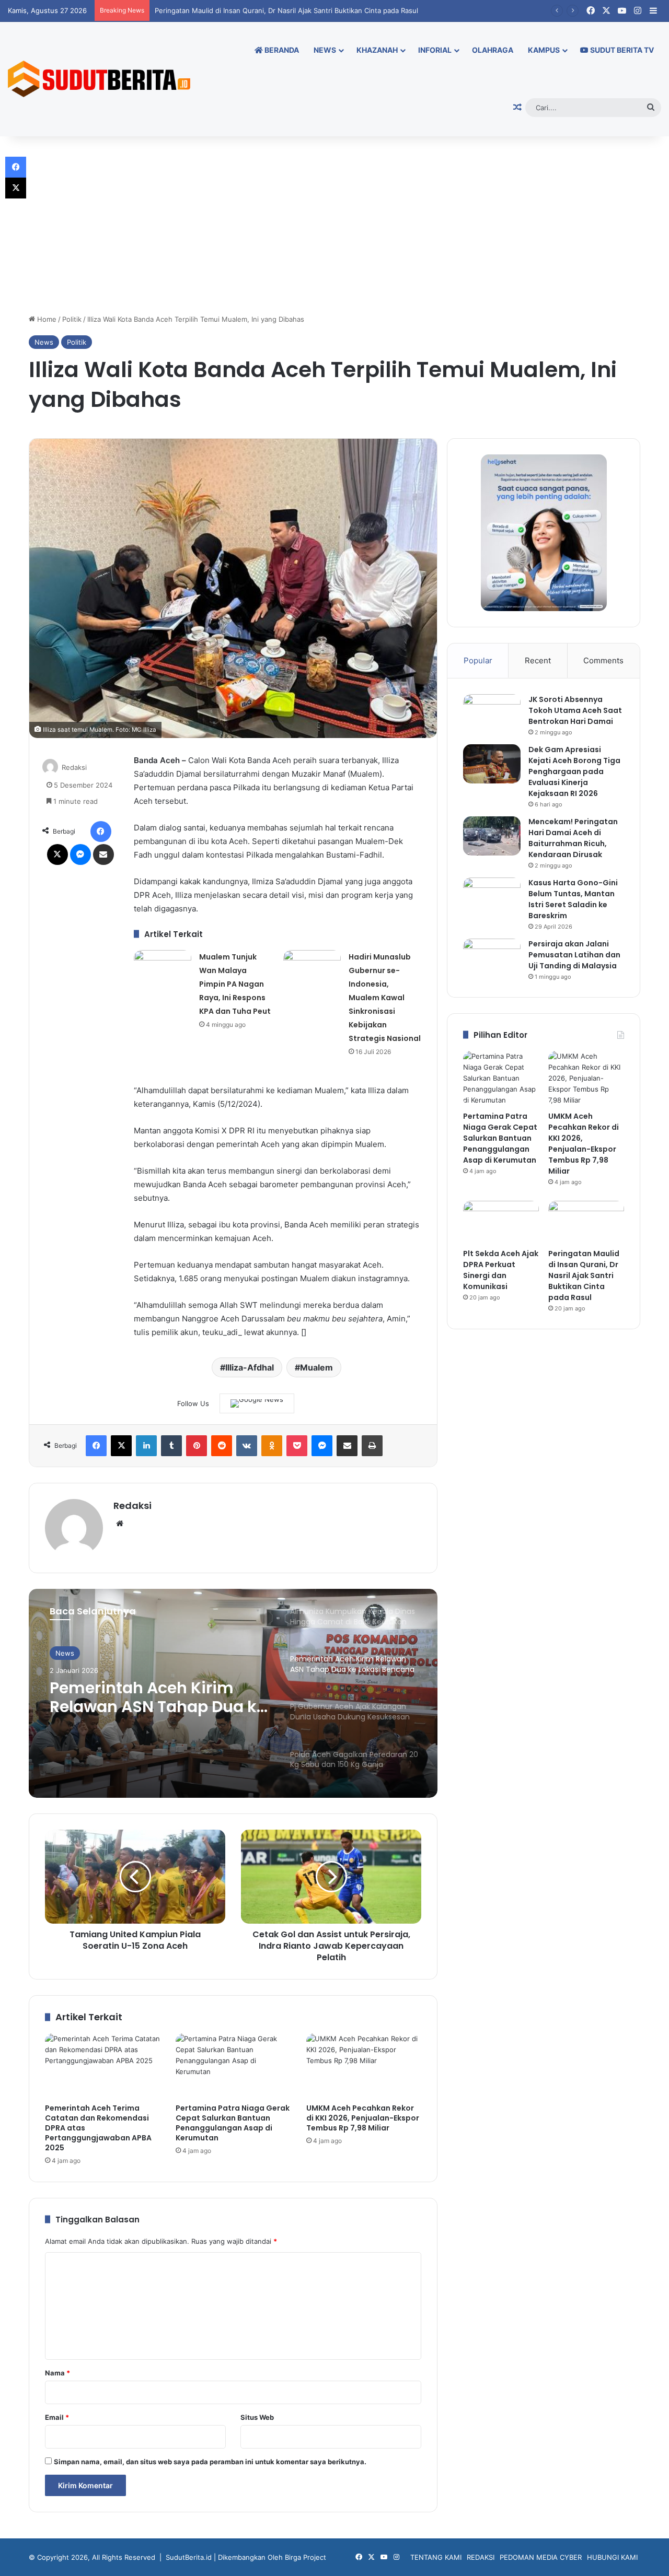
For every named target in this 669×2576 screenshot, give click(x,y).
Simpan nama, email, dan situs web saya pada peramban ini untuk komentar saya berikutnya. (210, 2462)
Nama (57, 2373)
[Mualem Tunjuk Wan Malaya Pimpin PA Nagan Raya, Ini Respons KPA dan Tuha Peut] (163, 970)
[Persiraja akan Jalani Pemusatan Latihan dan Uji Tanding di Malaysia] (492, 958)
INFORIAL (435, 50)
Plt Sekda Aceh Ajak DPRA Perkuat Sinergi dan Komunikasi (501, 1270)
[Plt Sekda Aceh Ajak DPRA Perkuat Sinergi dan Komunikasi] (501, 1222)
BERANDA (281, 50)
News (44, 342)
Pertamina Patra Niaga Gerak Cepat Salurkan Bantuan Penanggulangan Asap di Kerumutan (233, 2123)
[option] (233, 1693)
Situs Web (257, 2417)
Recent (538, 660)
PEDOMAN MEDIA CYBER (541, 2557)
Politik (72, 319)
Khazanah (377, 50)
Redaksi (74, 767)
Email (57, 2417)
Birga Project (305, 2557)
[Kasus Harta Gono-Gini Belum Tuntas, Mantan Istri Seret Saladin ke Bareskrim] (492, 897)
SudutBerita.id (189, 2557)
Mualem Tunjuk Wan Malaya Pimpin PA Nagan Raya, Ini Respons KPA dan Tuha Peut (235, 984)
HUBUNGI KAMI (612, 2557)
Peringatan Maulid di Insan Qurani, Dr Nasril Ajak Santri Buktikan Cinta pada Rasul (281, 10)
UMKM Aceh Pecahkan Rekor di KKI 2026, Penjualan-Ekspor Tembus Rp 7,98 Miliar (363, 2118)
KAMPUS (544, 50)
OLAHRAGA (493, 50)
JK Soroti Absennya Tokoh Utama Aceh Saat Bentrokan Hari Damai (575, 710)
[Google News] (257, 1403)
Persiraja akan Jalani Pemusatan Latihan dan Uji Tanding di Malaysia (574, 955)
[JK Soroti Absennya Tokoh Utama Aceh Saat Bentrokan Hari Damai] (492, 714)
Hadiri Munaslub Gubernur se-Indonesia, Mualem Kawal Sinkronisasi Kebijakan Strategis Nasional (385, 998)
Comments (603, 660)
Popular (478, 660)
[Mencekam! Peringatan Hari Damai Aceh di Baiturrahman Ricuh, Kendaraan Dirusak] (492, 836)
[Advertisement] (334, 225)
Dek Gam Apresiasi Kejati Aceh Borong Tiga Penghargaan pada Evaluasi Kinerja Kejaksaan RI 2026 (574, 771)
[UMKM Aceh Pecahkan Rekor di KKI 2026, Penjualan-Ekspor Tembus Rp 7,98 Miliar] (364, 2066)
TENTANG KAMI (436, 2557)
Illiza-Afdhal (250, 1367)
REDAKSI (481, 2557)
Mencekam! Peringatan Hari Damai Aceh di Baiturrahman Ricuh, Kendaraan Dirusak (573, 838)
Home (46, 319)
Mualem (316, 1367)
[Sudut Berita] (99, 79)
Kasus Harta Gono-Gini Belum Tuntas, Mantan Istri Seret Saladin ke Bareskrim (573, 899)
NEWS (325, 50)
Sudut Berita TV (621, 50)
